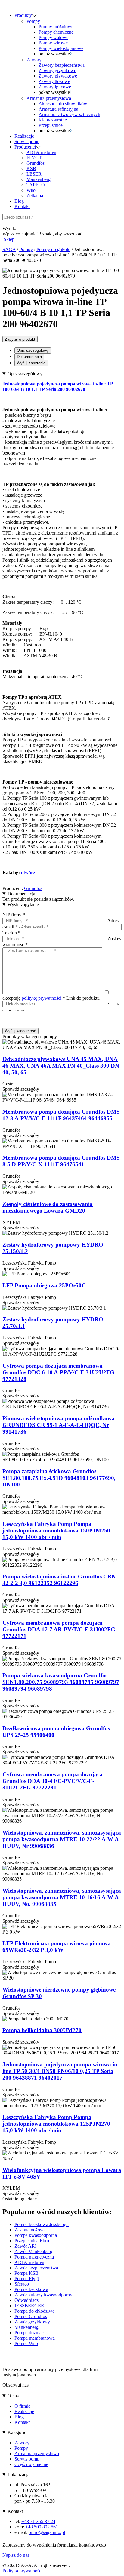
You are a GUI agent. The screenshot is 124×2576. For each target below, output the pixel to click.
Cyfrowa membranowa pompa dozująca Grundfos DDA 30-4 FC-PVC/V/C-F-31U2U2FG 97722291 (53, 1781)
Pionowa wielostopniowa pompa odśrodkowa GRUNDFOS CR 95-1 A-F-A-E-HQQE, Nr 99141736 (59, 1425)
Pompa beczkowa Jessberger (42, 2224)
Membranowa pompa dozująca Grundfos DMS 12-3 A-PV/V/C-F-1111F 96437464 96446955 (61, 1115)
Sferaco (22, 2284)
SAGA (9, 249)
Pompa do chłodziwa (34, 2311)
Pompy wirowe (53, 43)
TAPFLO (36, 185)
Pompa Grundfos (31, 2316)
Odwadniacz (26, 2300)
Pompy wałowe (53, 37)
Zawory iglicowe (55, 87)
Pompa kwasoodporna (36, 2235)
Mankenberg (39, 179)
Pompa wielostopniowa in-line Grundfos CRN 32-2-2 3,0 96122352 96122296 (59, 1580)
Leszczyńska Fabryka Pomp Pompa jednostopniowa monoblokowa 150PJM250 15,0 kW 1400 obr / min (56, 1530)
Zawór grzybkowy (32, 2322)
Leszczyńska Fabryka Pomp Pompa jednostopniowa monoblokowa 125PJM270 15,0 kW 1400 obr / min (56, 2124)
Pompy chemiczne (56, 32)
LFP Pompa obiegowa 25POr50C (44, 1285)
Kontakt (22, 206)
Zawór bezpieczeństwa (36, 2268)
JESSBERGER (29, 2306)
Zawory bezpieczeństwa (62, 65)
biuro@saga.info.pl (47, 2532)
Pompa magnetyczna (34, 2257)
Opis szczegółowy (33, 350)
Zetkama (35, 196)
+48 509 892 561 (42, 2527)
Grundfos (36, 163)
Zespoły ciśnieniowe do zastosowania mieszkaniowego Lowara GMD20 (48, 1207)
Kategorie (17, 2432)
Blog (19, 201)
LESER (34, 174)
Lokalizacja (19, 2475)
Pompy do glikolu (53, 249)
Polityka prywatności (22, 2571)
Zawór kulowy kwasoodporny (43, 2295)
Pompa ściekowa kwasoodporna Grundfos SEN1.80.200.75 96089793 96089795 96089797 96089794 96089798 (61, 1682)
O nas (13, 2396)
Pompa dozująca (30, 2333)
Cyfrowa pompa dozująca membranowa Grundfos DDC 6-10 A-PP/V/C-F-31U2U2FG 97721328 (58, 1372)
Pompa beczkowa (31, 2289)
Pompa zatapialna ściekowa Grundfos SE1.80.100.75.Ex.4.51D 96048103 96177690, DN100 (59, 1478)
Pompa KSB (26, 2273)
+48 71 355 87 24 (38, 2521)
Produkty (23, 15)
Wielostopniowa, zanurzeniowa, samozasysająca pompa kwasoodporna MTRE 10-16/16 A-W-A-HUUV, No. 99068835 (62, 1897)
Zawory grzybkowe (57, 71)
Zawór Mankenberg (33, 2251)
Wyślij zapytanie (31, 363)
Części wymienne (31, 2464)
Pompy (33, 21)
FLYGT (34, 158)
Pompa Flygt (27, 2279)
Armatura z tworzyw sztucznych (69, 114)
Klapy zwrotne (53, 120)
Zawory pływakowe (58, 76)
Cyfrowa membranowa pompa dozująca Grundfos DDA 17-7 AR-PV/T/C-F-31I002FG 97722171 (59, 1629)
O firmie (22, 2406)
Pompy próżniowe (56, 27)
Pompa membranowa (35, 2338)
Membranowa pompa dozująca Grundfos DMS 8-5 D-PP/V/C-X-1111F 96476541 (61, 1161)
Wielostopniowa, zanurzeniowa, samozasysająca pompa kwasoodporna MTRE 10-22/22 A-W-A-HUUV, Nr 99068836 (62, 1839)
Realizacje (24, 136)
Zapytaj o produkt (20, 339)
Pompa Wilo (26, 2343)
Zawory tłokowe (54, 81)
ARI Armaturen (41, 152)
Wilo (31, 190)
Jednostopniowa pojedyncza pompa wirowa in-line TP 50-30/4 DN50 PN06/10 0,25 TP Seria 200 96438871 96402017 (61, 2071)
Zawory (34, 60)
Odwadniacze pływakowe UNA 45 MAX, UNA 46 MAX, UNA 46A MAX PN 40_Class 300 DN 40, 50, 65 (61, 1066)
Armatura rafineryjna (58, 109)
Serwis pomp (27, 141)
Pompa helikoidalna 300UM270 (42, 2030)
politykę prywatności (42, 998)
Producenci (25, 147)
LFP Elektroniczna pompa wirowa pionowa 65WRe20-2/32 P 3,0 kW (57, 1947)
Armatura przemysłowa (49, 98)
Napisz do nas (16, 2555)
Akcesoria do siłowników (63, 104)
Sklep (8, 239)
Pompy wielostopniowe (61, 48)
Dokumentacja (29, 357)
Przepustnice (51, 125)
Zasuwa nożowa (30, 2230)
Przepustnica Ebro (32, 2241)
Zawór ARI (25, 2246)
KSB (31, 169)
